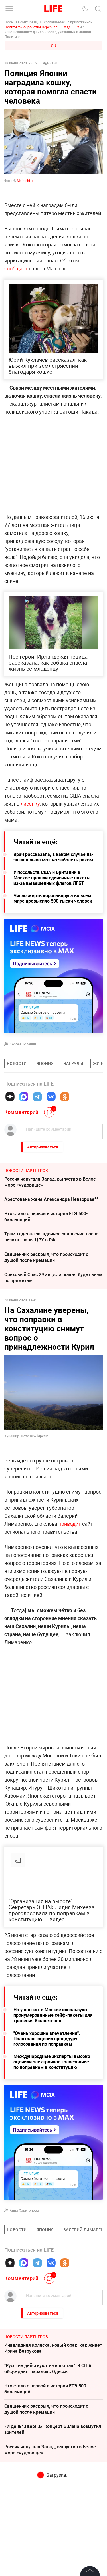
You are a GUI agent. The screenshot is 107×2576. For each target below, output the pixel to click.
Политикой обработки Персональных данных (42, 27)
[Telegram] (37, 1097)
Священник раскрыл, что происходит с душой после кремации (46, 1257)
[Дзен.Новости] (10, 1097)
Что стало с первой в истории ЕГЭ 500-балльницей (46, 1216)
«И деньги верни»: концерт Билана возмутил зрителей (53, 2429)
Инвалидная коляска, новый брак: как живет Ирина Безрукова (53, 2348)
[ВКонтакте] (51, 1097)
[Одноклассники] (65, 1097)
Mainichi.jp (25, 181)
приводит (70, 1524)
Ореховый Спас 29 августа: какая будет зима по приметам (53, 1277)
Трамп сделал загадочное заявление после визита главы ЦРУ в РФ (51, 1237)
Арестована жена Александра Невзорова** (51, 1199)
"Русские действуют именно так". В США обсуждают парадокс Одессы (48, 2368)
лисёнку (30, 804)
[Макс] (24, 1097)
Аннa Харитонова (24, 2210)
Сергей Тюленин (23, 1044)
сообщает (17, 268)
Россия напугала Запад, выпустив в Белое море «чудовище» (50, 1182)
